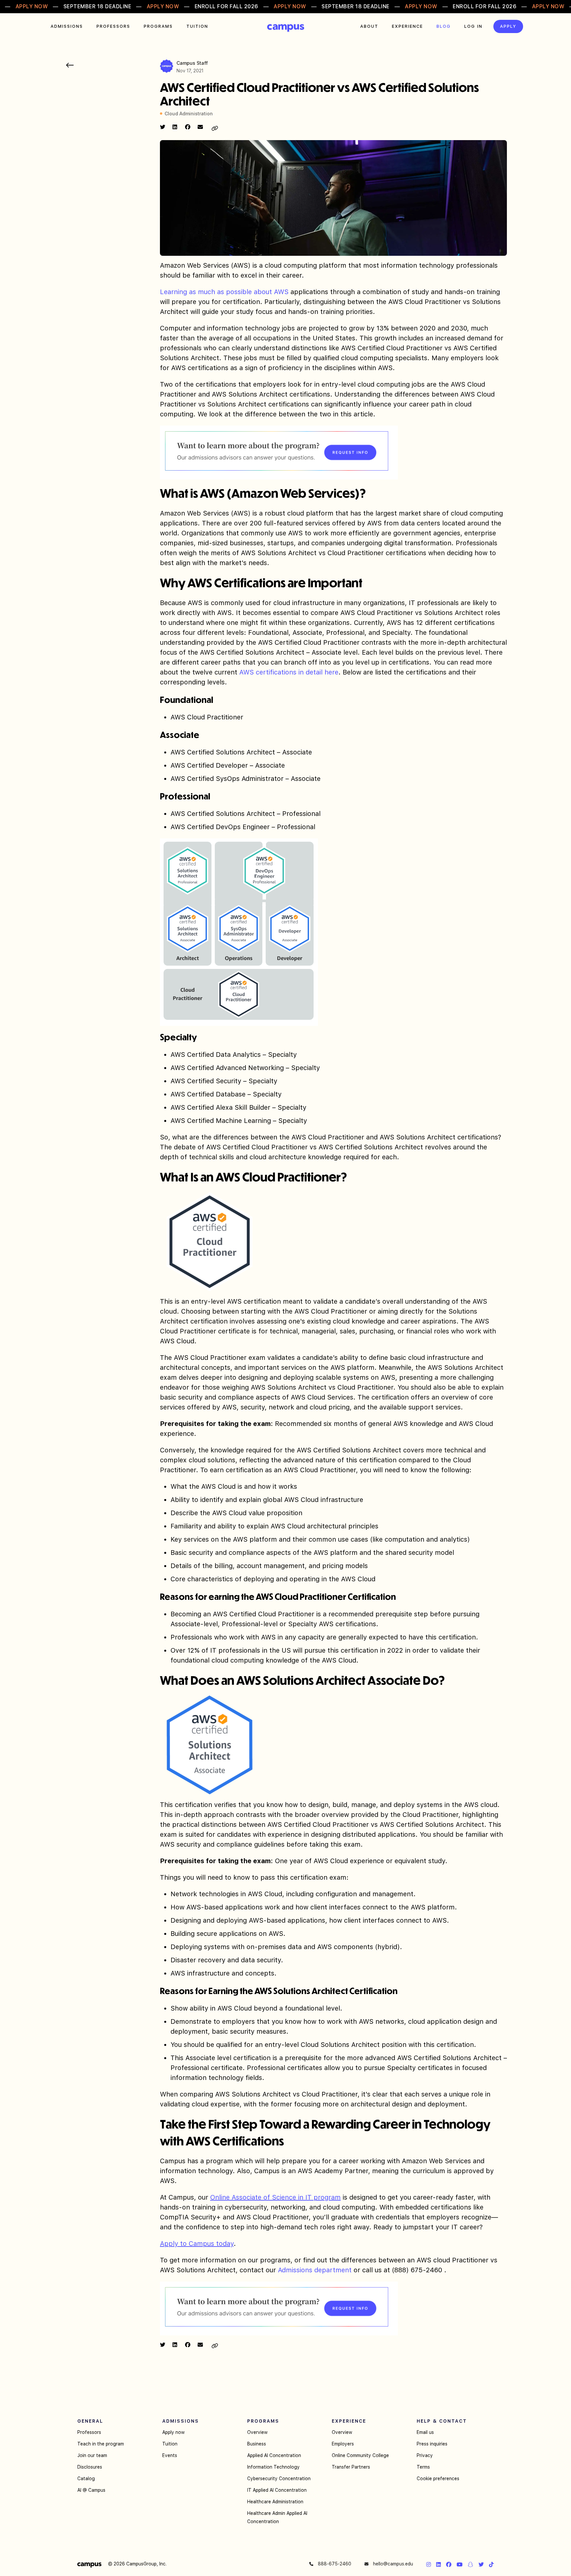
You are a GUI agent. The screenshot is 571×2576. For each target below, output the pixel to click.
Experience (407, 26)
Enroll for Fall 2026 (227, 6)
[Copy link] (215, 128)
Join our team (92, 2455)
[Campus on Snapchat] (471, 2564)
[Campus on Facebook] (449, 2564)
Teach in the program (101, 2444)
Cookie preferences (438, 2479)
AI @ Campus (91, 2490)
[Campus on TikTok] (491, 2564)
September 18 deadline (97, 6)
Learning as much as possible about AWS (224, 292)
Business (257, 2444)
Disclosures (90, 2467)
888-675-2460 (334, 2564)
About (369, 26)
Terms (423, 2467)
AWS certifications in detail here (289, 672)
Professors (113, 26)
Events (170, 2455)
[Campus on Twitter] (481, 2564)
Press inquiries (432, 2444)
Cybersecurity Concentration (279, 2479)
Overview (257, 2432)
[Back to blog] (70, 65)
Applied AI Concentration (274, 2455)
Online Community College (360, 2455)
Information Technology (273, 2467)
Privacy (425, 2455)
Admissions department (315, 2270)
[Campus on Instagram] (429, 2564)
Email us (425, 2432)
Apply (508, 26)
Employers (343, 2444)
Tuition (197, 26)
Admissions (67, 26)
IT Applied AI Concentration (277, 2490)
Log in (473, 26)
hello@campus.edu (392, 2564)
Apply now (173, 2432)
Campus (286, 28)
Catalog (86, 2479)
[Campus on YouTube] (460, 2564)
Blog (444, 26)
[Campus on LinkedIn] (438, 2564)
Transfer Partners (351, 2467)
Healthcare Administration (275, 2502)
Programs (158, 26)
